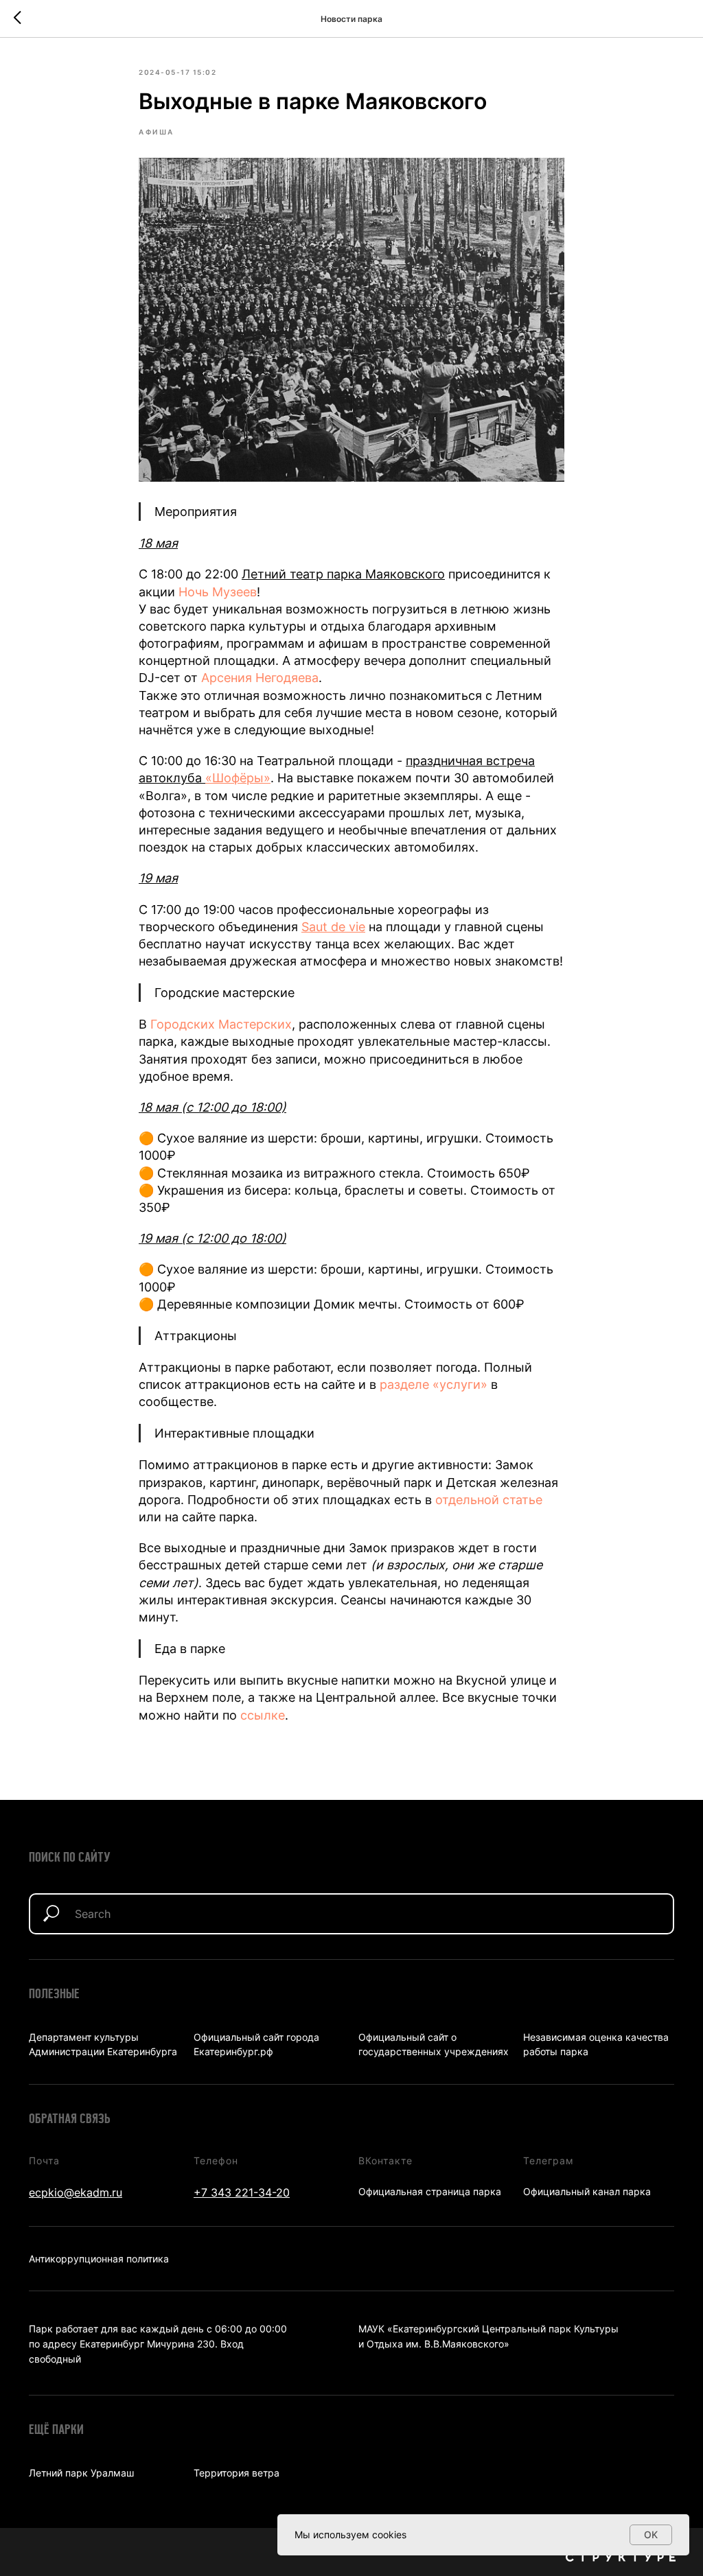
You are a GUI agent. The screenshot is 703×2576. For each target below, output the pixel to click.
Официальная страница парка (430, 2191)
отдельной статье (489, 1500)
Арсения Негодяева (260, 678)
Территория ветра (237, 2473)
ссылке (263, 1715)
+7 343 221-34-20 (242, 2192)
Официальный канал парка (587, 2191)
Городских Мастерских (221, 1024)
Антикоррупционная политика (99, 2259)
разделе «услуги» (434, 1384)
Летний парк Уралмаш (81, 2473)
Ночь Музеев (218, 592)
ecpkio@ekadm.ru (76, 2192)
